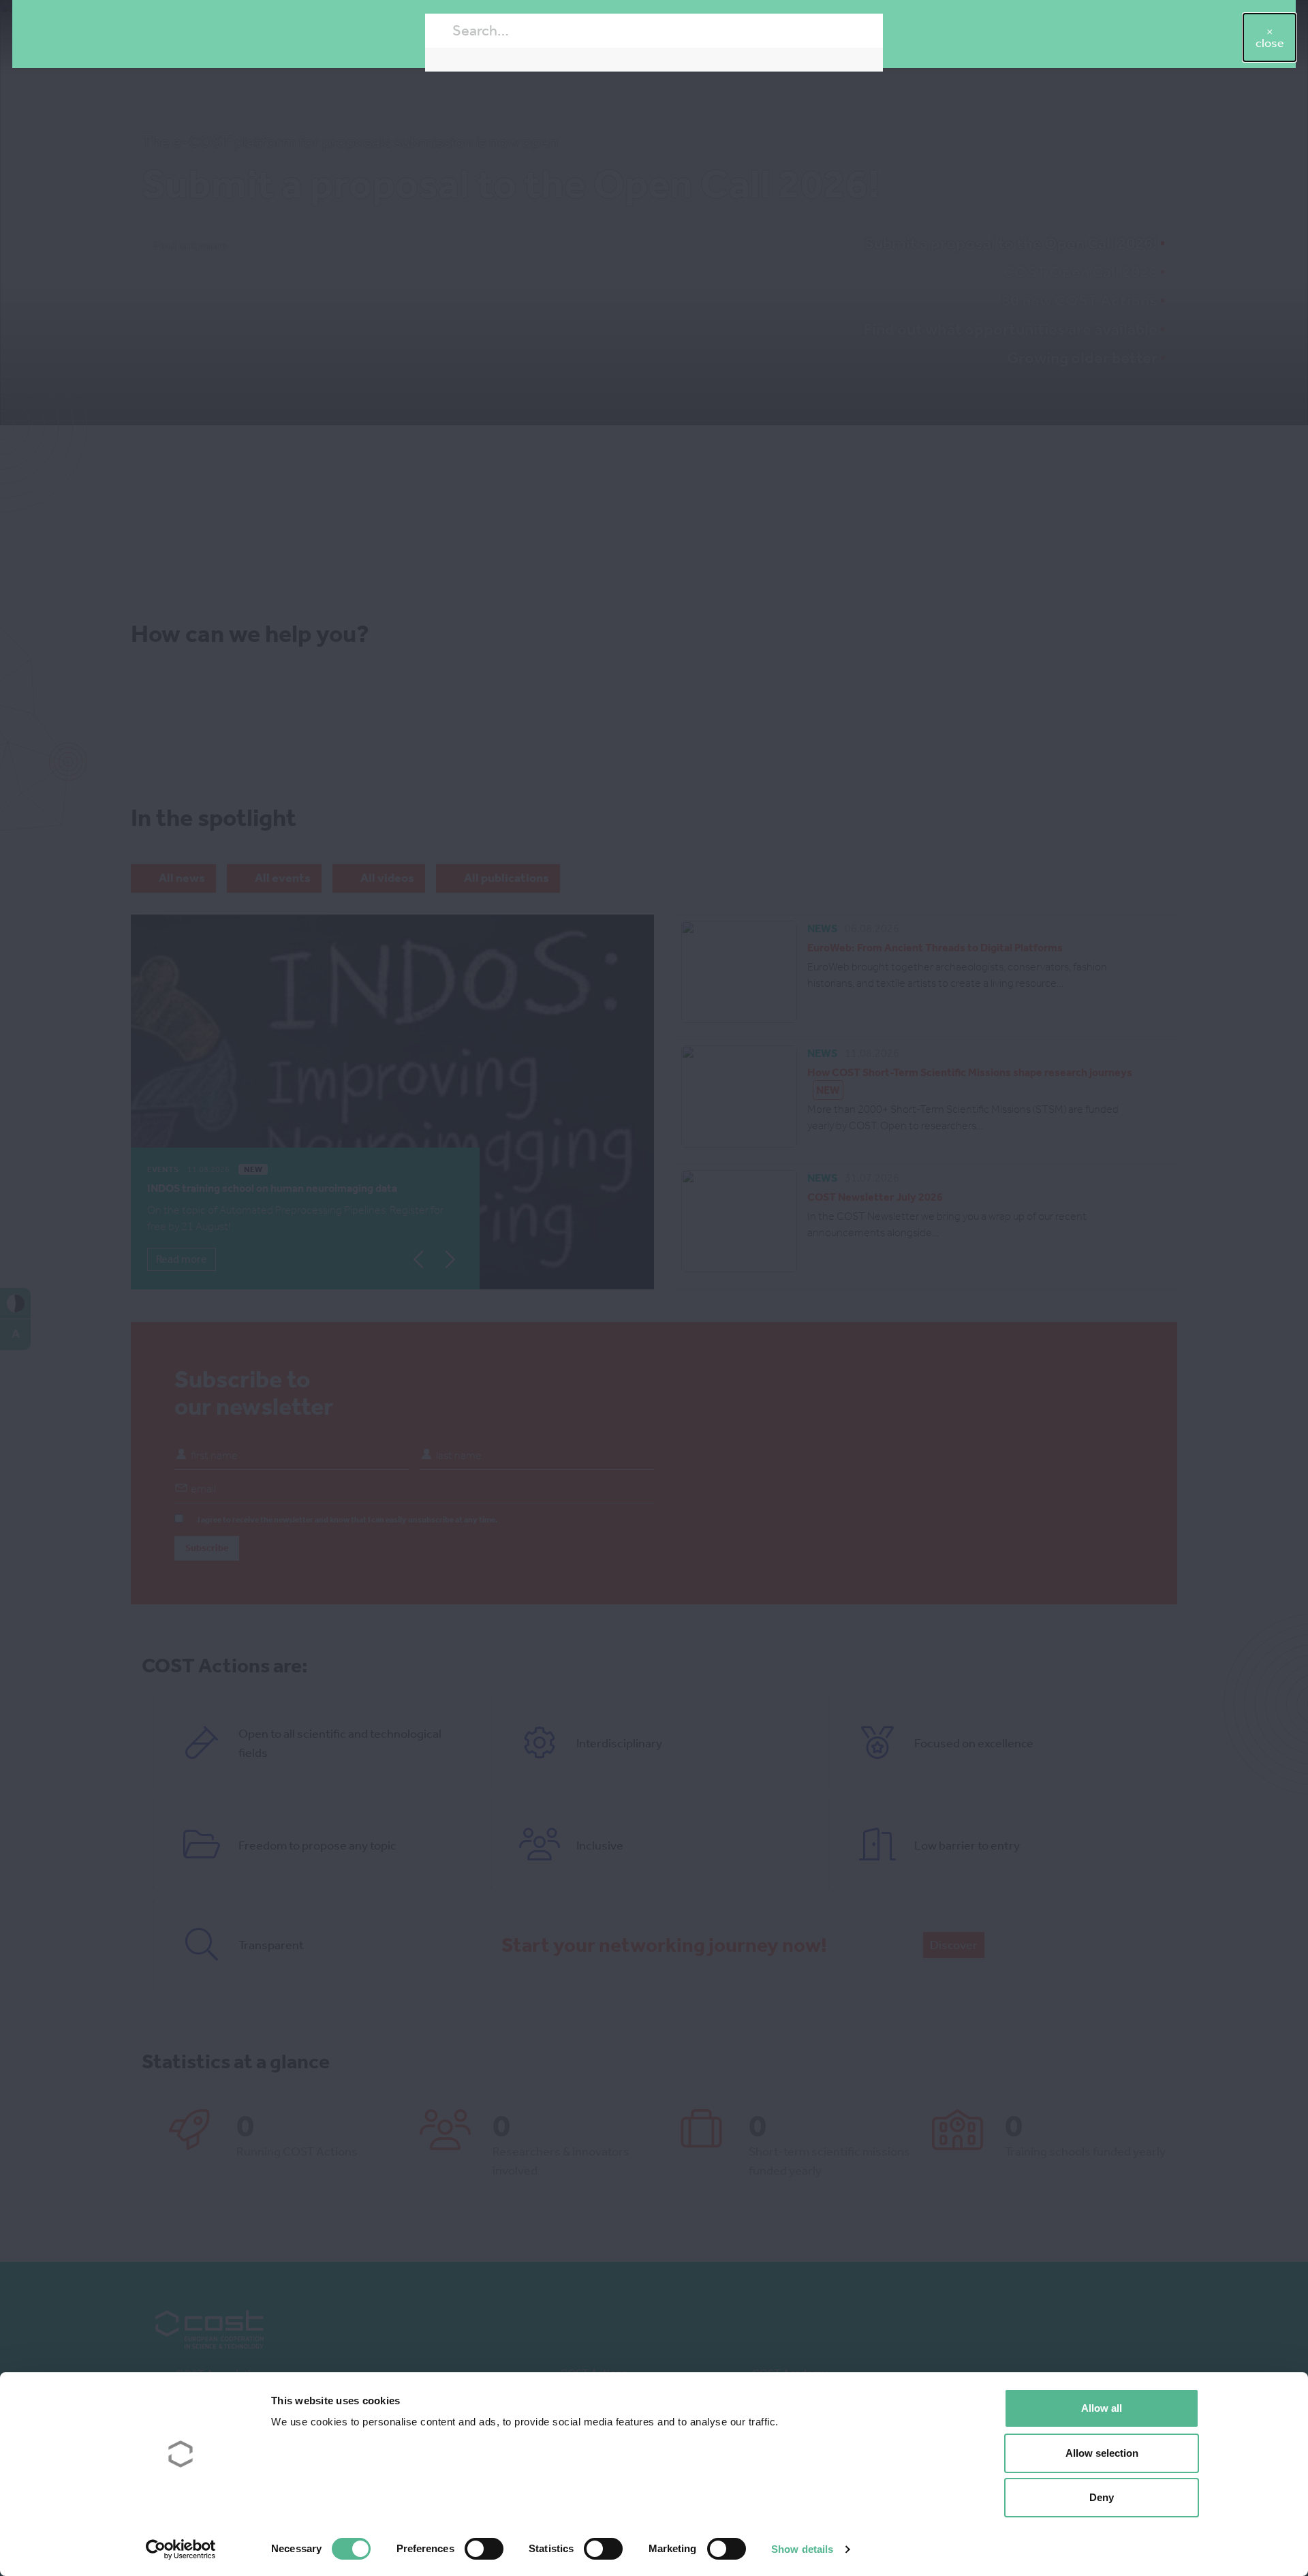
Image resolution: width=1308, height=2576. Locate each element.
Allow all (1102, 2408)
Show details (802, 2549)
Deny (1102, 2497)
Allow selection (1102, 2453)
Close (1270, 43)
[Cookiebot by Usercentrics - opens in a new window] (181, 2549)
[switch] (484, 2549)
